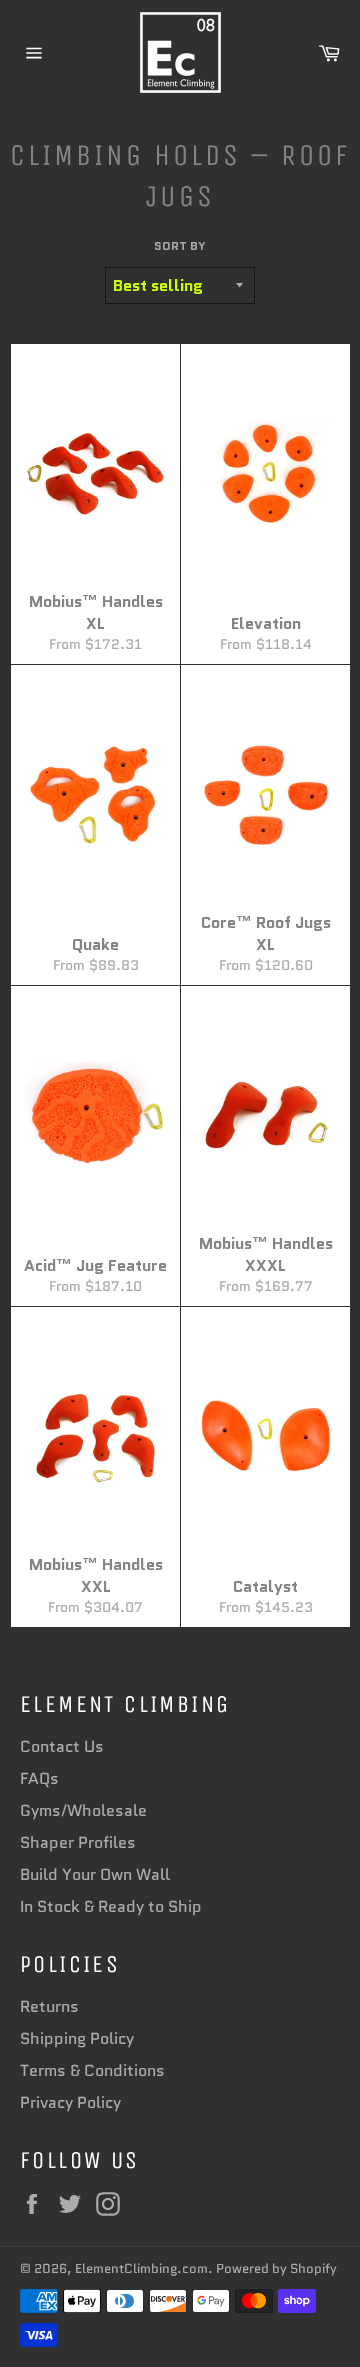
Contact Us (62, 1746)
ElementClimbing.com (141, 2268)
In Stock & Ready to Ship (111, 1906)
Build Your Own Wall (95, 1874)
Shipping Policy (77, 2038)
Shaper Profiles (78, 1842)
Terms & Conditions (92, 2070)
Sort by (180, 246)
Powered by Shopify (276, 2268)
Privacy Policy (70, 2102)
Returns (49, 2006)
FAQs (39, 1778)
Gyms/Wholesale (83, 1810)
